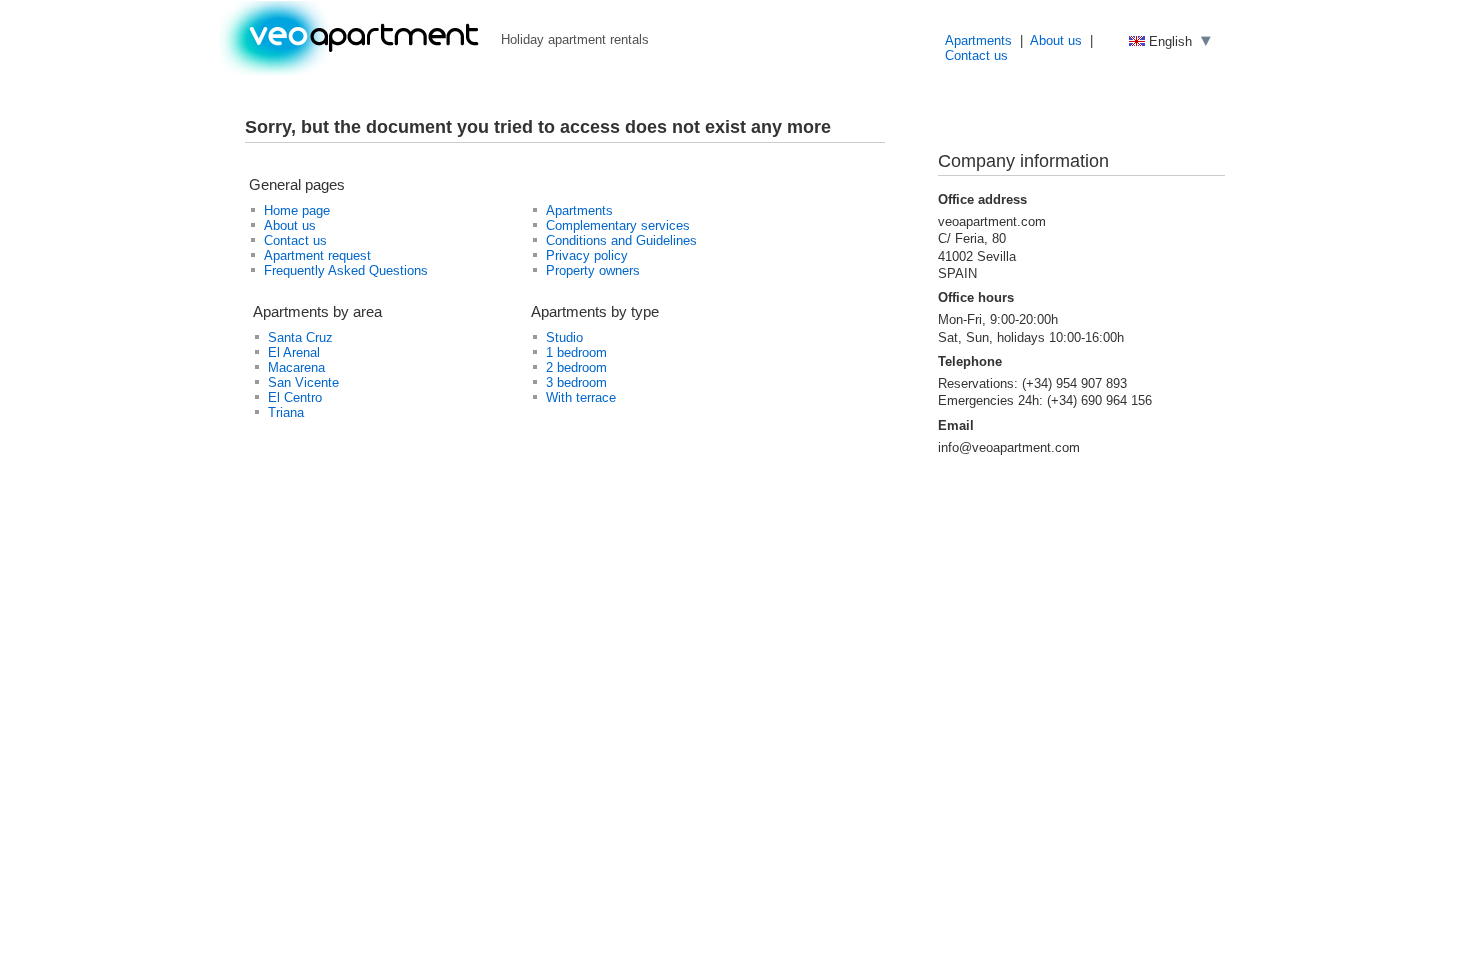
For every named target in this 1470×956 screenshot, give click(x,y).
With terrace (581, 397)
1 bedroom (576, 352)
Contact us (976, 55)
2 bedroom (576, 367)
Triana (286, 412)
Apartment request (317, 255)
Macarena (296, 367)
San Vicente (303, 382)
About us (1056, 40)
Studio (564, 337)
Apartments (978, 40)
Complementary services (618, 225)
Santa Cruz (300, 337)
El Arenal (294, 352)
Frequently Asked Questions (346, 270)
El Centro (295, 397)
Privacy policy (587, 255)
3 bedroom (576, 382)
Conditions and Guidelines (621, 240)
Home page (297, 210)
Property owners (593, 270)
